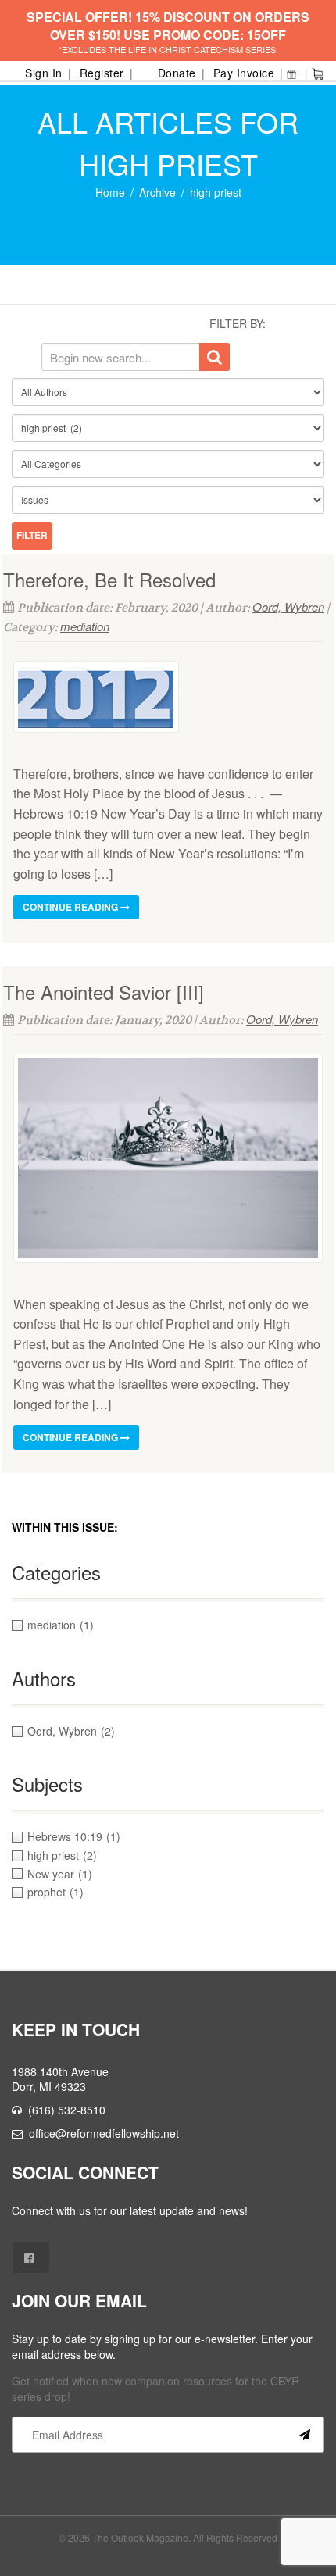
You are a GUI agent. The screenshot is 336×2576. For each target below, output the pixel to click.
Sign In (44, 73)
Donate (177, 73)
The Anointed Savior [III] (104, 992)
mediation (85, 626)
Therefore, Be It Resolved (109, 579)
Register (102, 73)
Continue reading (71, 907)
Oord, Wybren (288, 607)
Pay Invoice (244, 73)
